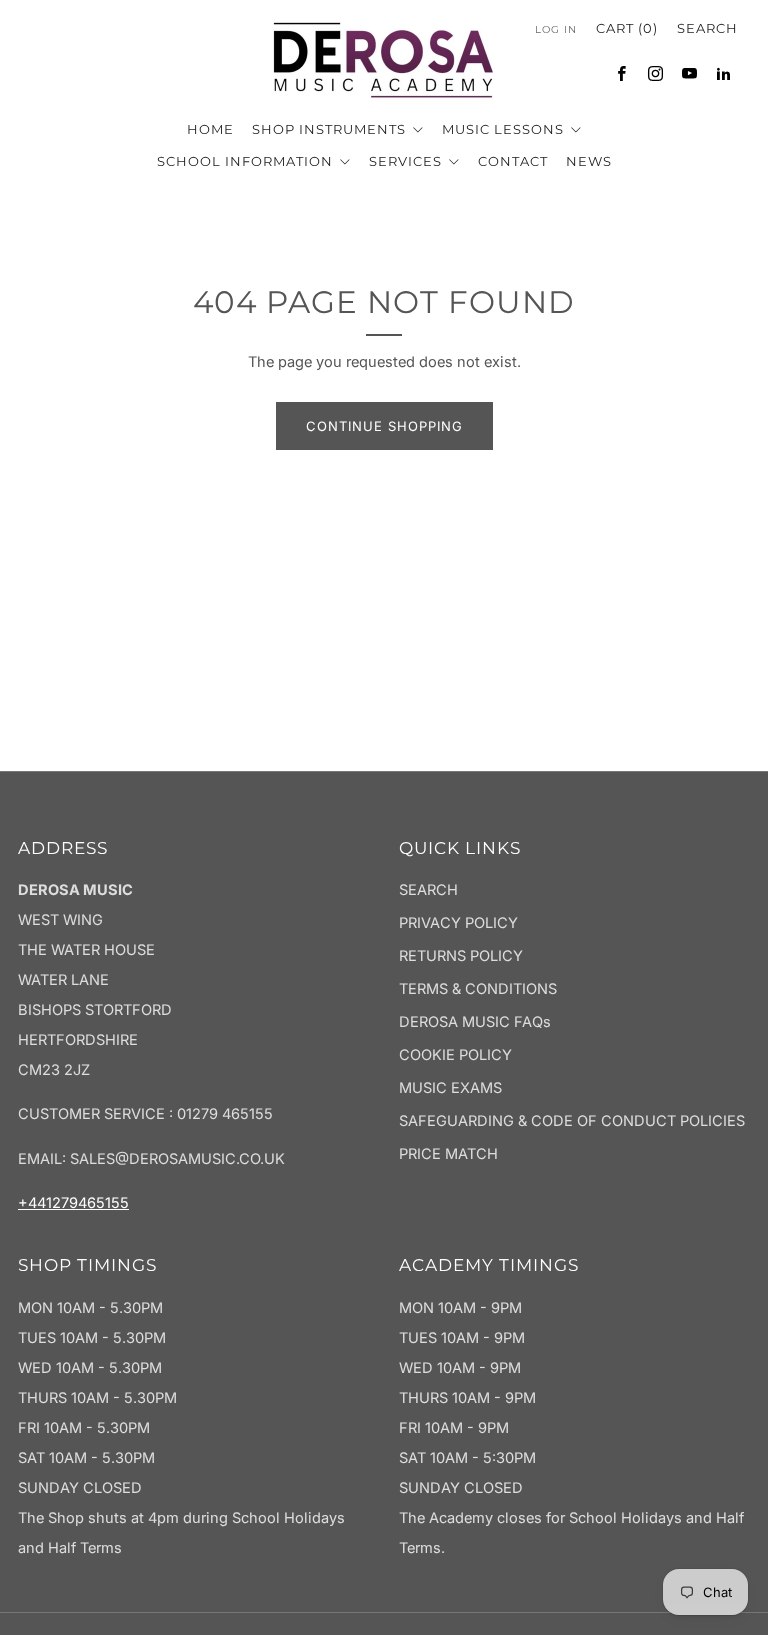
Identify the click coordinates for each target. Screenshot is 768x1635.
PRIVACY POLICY (458, 923)
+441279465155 (73, 1203)
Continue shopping (384, 426)
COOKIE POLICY (455, 1055)
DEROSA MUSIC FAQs (475, 1022)
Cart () (627, 28)
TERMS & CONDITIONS (478, 989)
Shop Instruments (331, 129)
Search (707, 28)
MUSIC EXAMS (450, 1088)
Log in (556, 29)
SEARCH (428, 890)
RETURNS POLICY (461, 956)
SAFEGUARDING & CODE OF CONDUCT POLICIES (572, 1121)
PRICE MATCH (448, 1154)
